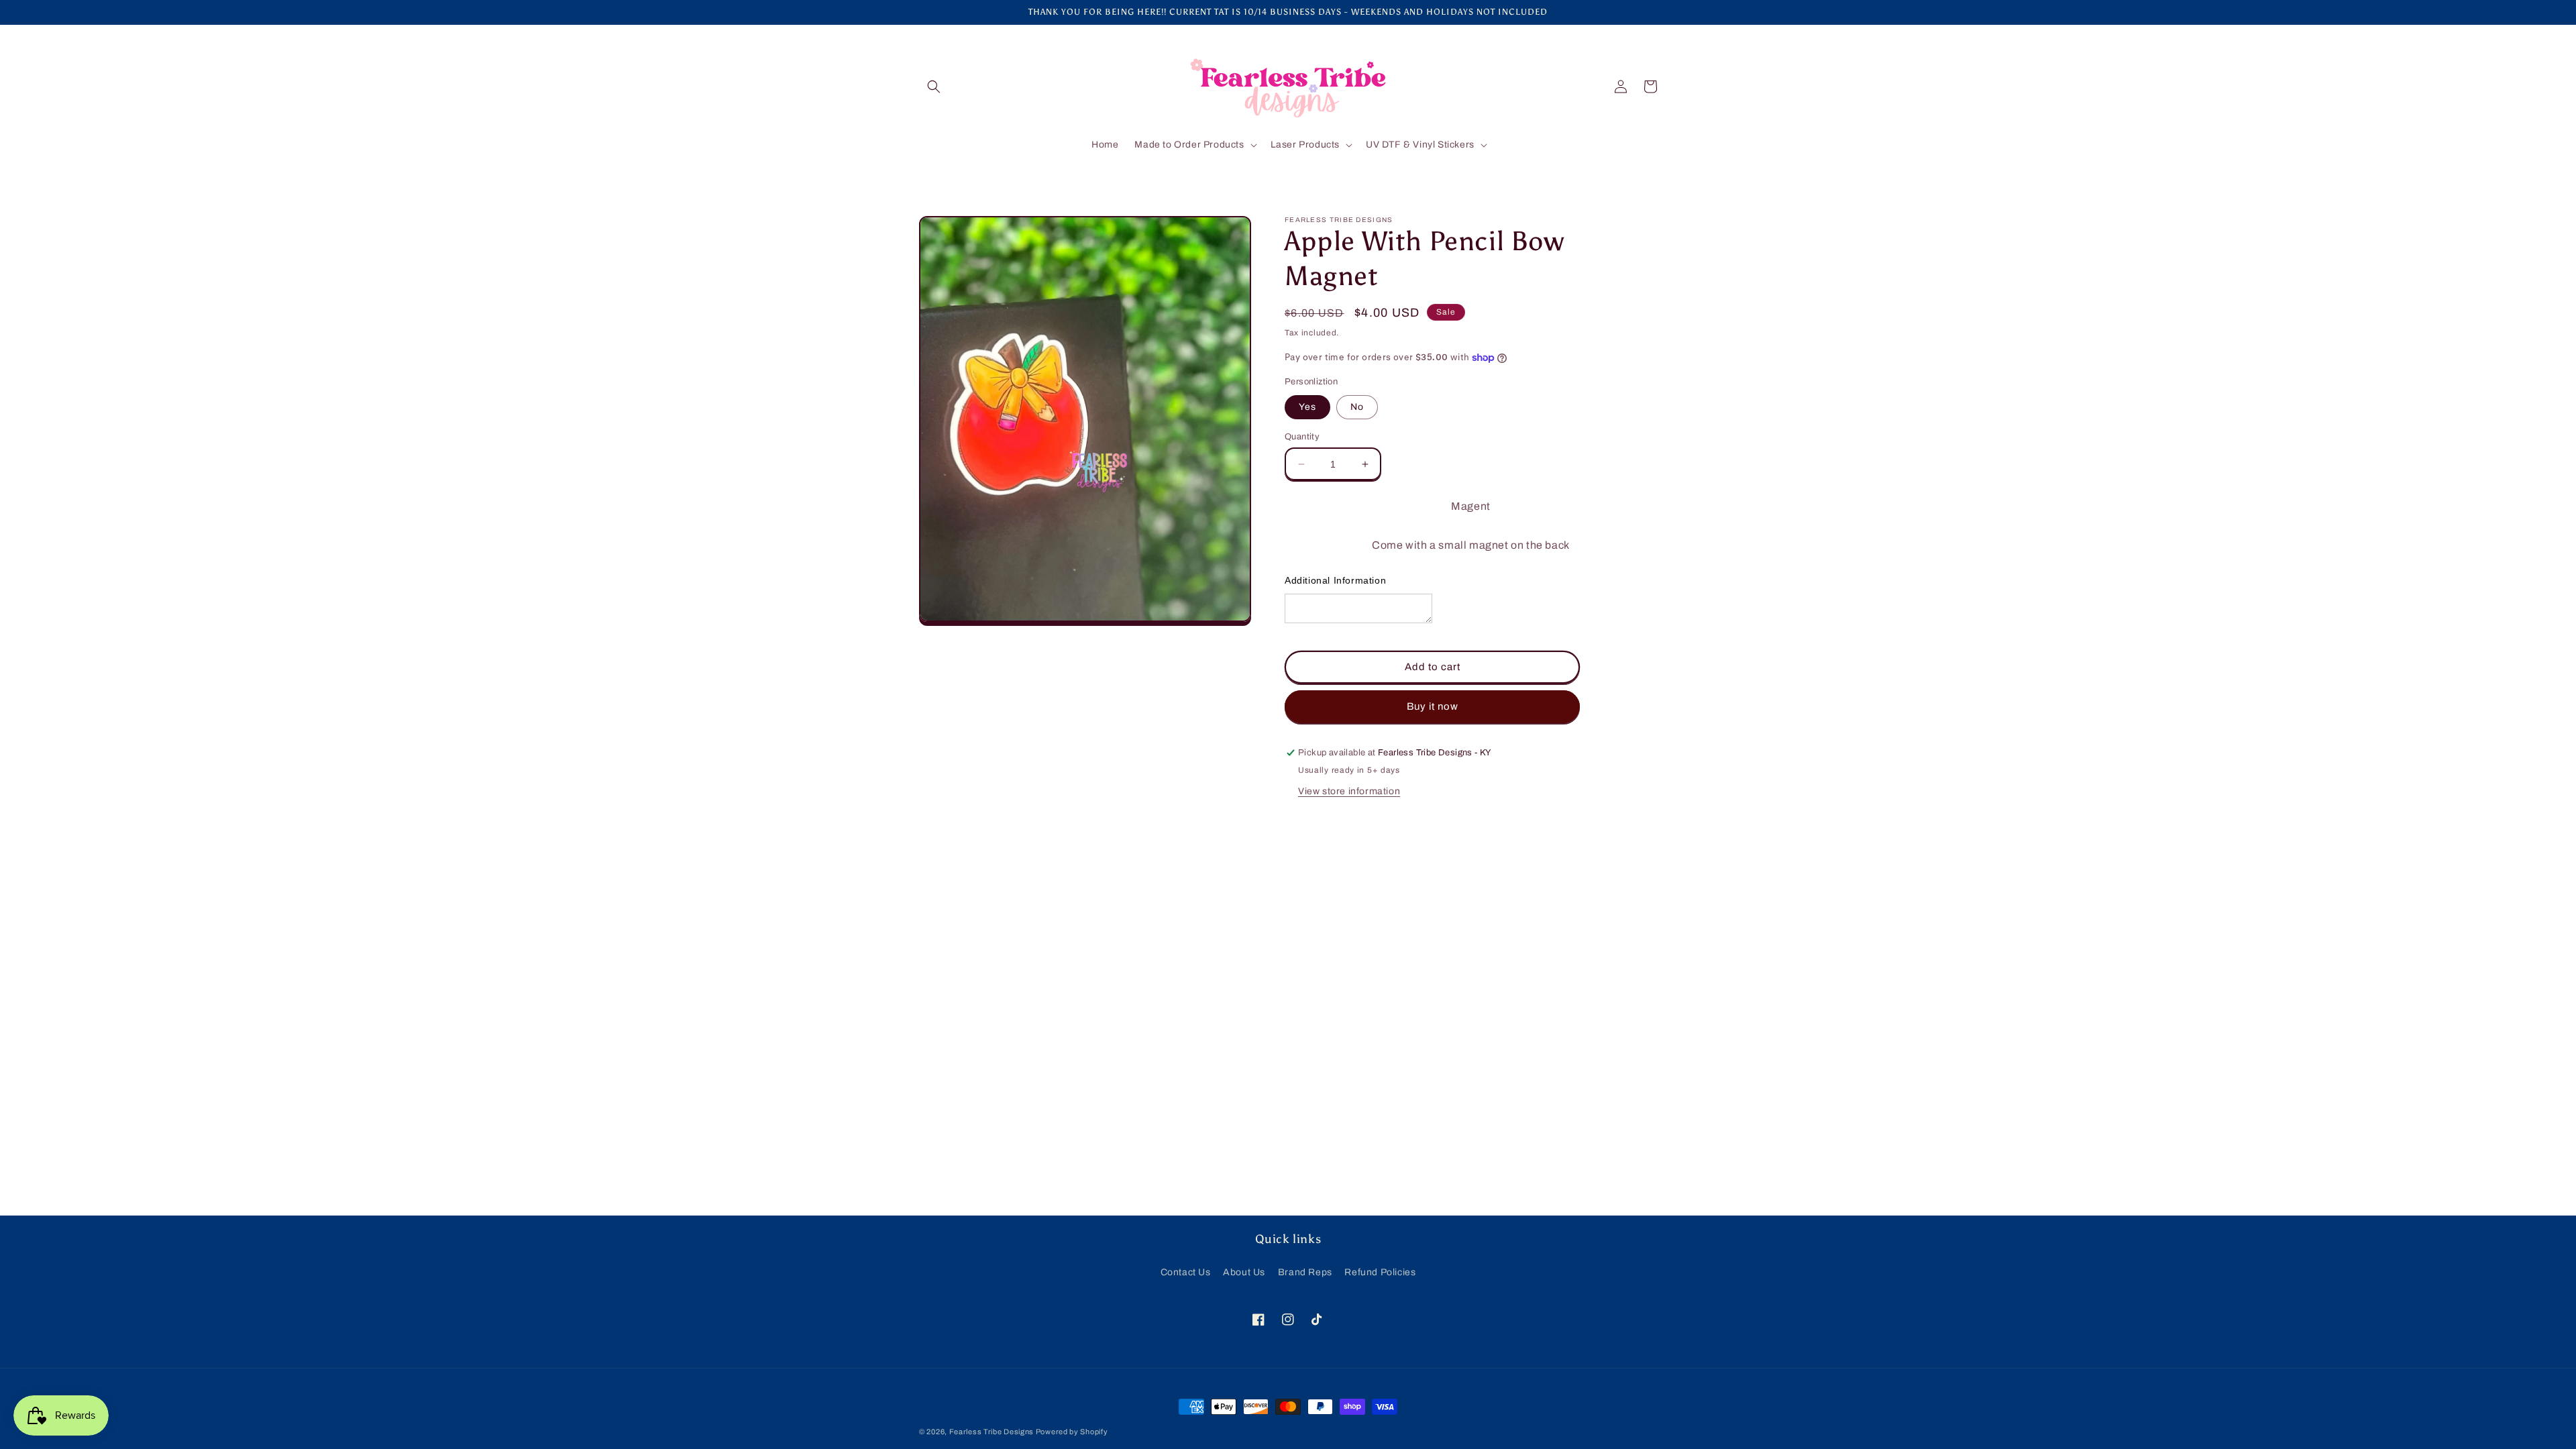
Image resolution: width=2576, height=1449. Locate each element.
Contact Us (1186, 1272)
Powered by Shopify (1072, 1432)
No (1357, 407)
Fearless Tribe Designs (992, 1432)
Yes (1307, 407)
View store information (1349, 791)
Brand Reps (1305, 1272)
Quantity (1302, 437)
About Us (1244, 1272)
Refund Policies (1380, 1272)
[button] (934, 87)
